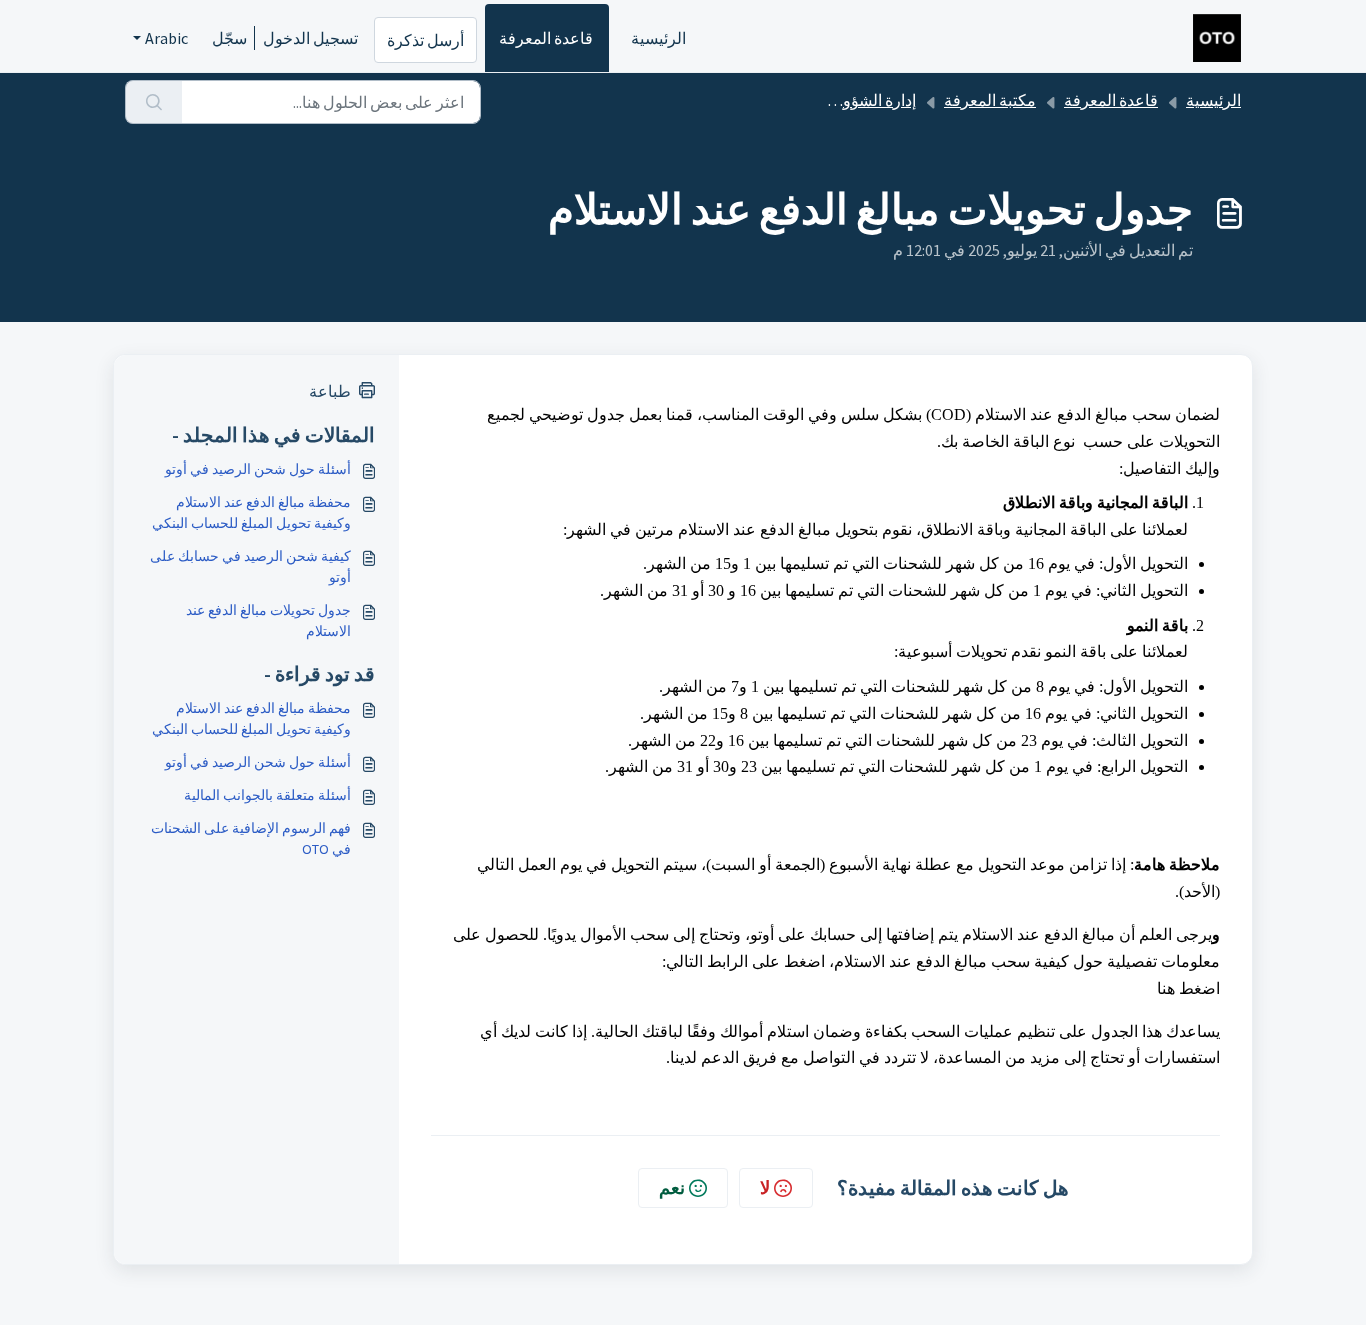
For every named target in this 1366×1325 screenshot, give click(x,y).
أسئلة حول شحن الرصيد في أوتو (258, 469)
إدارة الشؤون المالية (851, 100)
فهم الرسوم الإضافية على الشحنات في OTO (251, 838)
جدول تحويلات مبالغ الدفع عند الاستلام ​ (268, 620)
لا (765, 1187)
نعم (672, 1187)
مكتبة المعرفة (990, 100)
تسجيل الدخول (310, 38)
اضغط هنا (1188, 988)
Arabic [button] (166, 38)
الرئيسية (658, 38)
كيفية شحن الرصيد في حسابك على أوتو (250, 566)
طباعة (330, 391)
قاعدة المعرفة (546, 38)
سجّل (229, 38)
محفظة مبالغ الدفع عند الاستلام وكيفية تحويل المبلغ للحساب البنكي (251, 512)
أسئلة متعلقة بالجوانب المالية (267, 795)
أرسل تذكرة (425, 40)
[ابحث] (153, 102)
